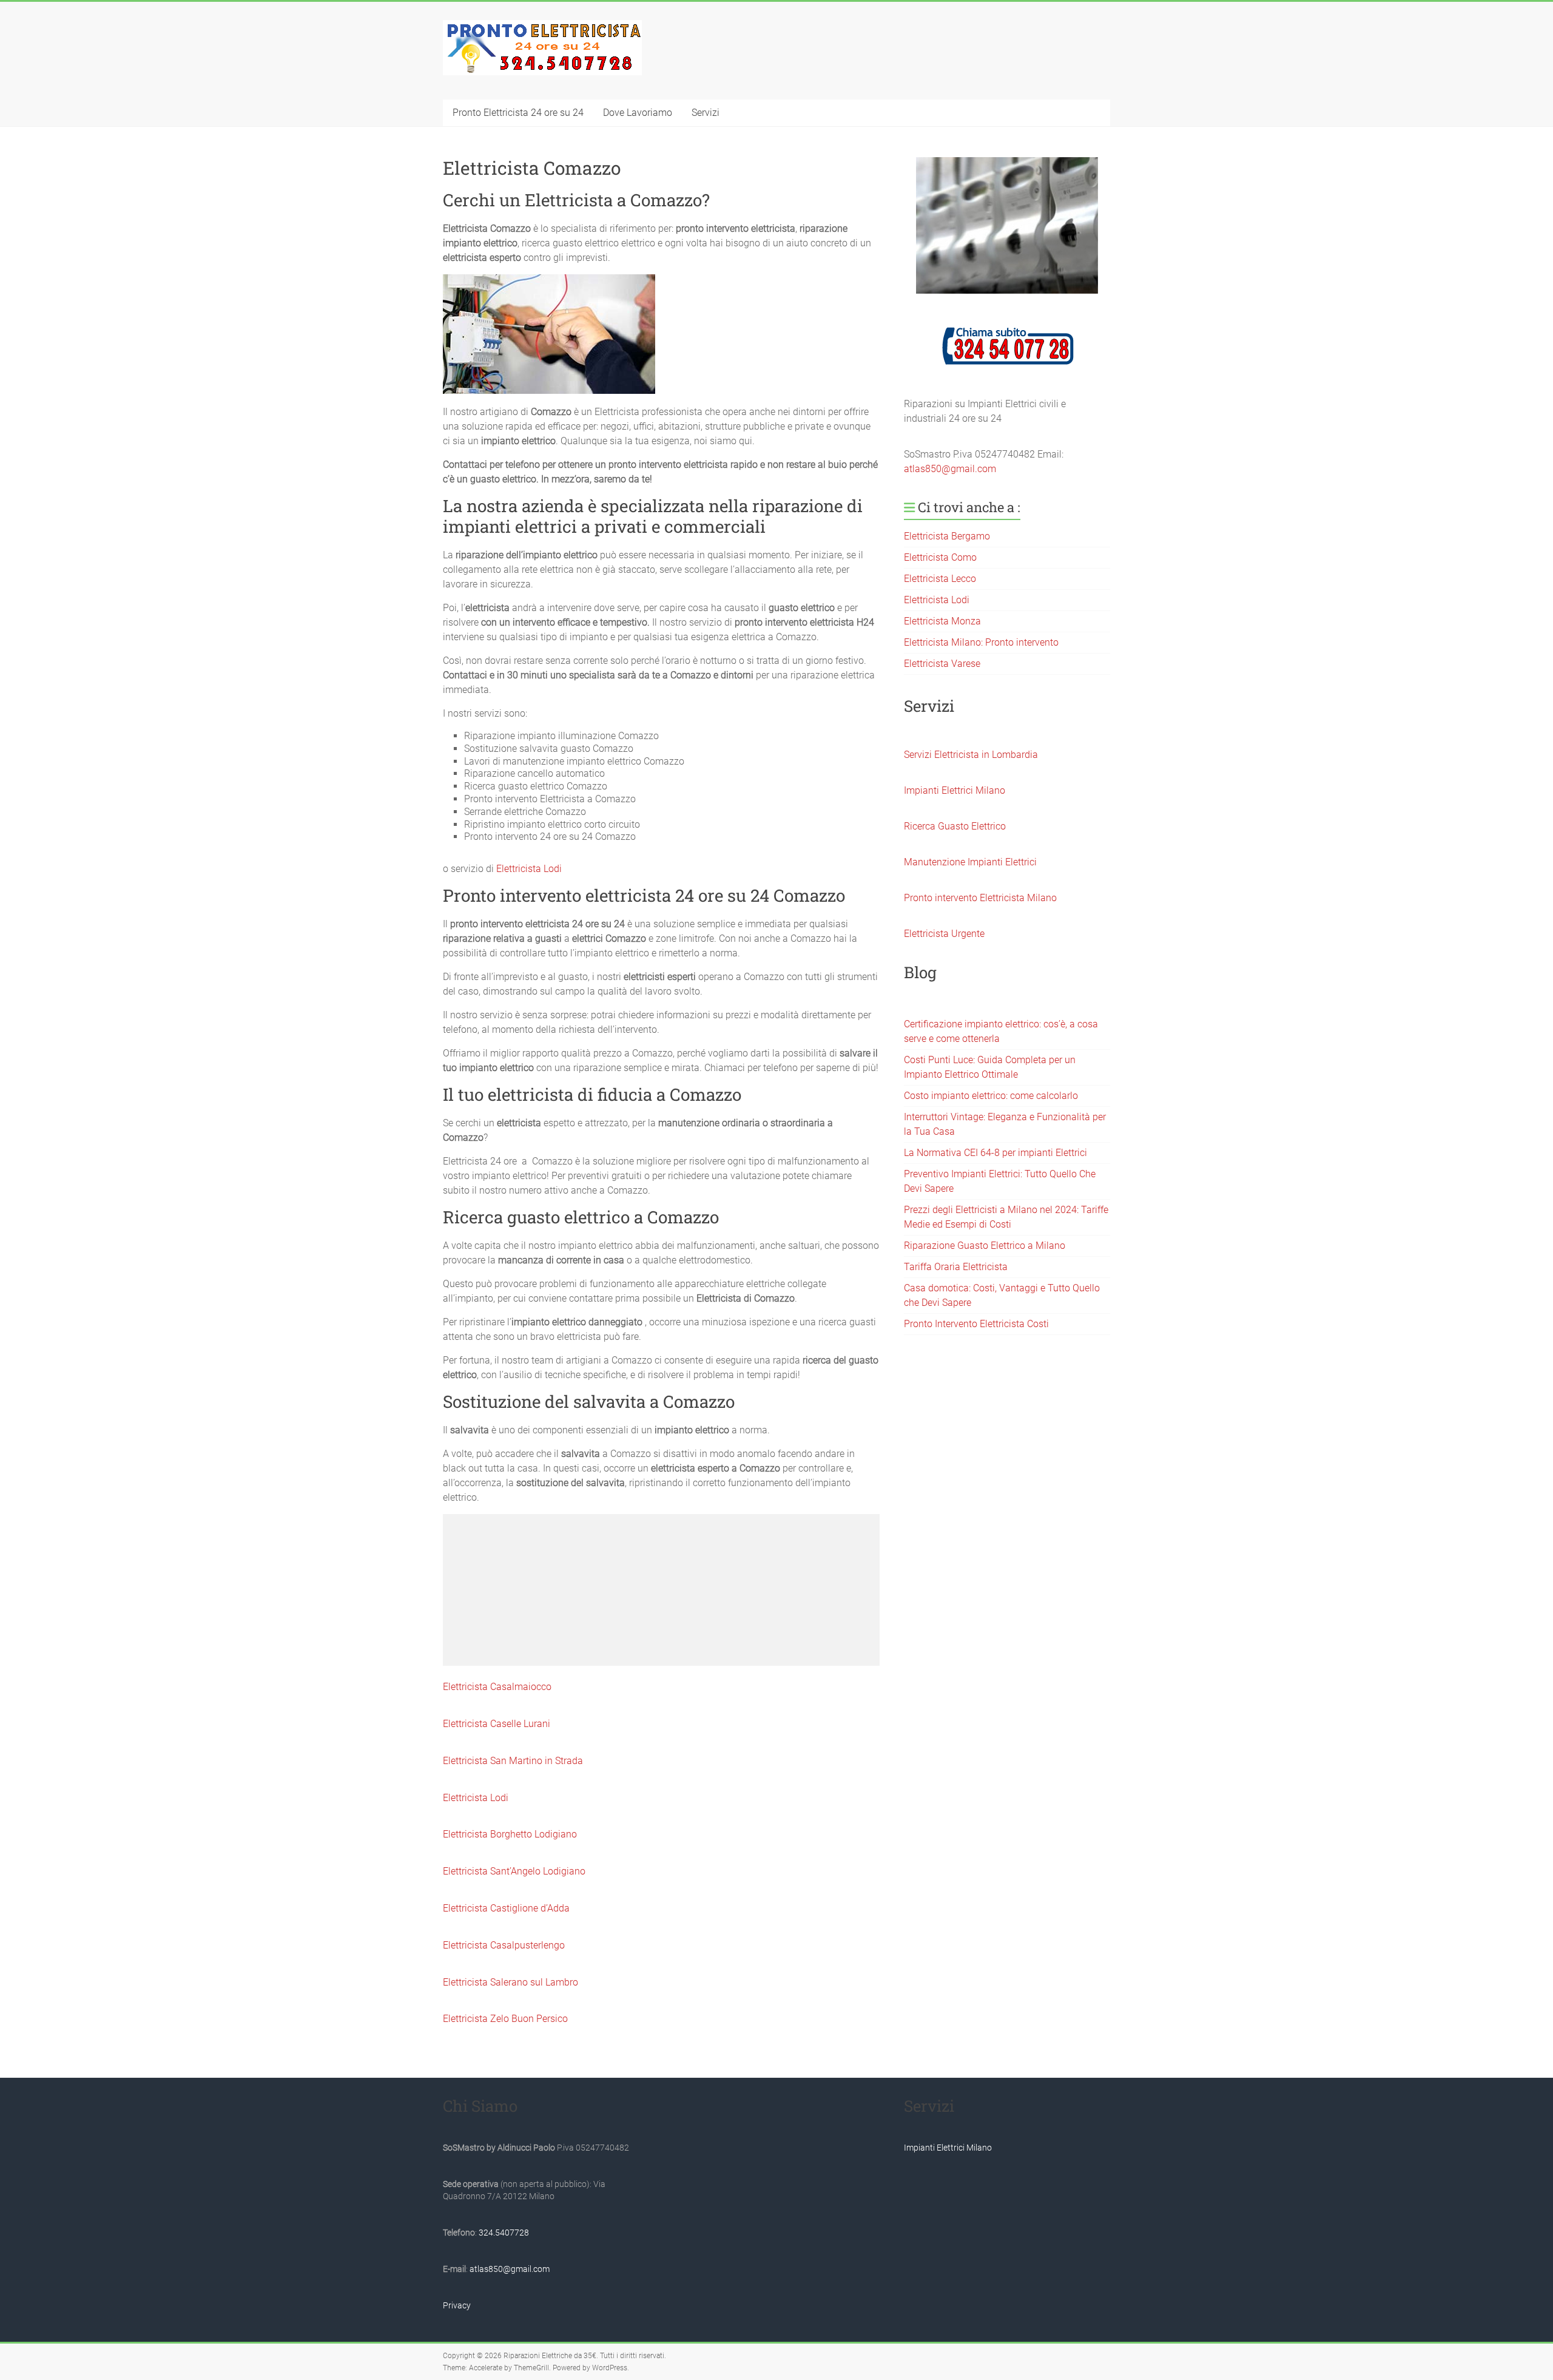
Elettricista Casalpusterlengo (504, 1945)
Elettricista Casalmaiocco (497, 1687)
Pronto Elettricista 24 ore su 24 (518, 113)
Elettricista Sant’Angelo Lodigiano (514, 1871)
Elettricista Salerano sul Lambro (510, 1982)
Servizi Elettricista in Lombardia (971, 755)
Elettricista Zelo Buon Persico (505, 2019)
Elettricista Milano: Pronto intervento (981, 642)
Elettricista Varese (942, 664)
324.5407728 (504, 2233)
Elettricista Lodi (529, 869)
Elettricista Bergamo (947, 536)
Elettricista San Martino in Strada (513, 1761)
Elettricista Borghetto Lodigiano (510, 1834)
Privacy (457, 2305)
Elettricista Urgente (944, 934)
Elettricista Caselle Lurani (497, 1724)
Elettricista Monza (942, 621)
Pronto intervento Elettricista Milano (980, 898)
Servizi (706, 113)
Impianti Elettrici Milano (955, 790)
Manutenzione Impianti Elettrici (970, 862)
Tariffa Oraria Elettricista (956, 1267)
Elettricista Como (940, 557)
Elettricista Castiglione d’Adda (506, 1908)
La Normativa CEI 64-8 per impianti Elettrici (995, 1153)
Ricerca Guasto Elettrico (955, 826)
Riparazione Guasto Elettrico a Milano (985, 1246)
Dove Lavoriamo (638, 113)
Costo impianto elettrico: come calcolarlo (991, 1096)
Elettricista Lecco (940, 579)
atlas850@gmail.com (950, 469)
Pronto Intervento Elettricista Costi (976, 1324)
